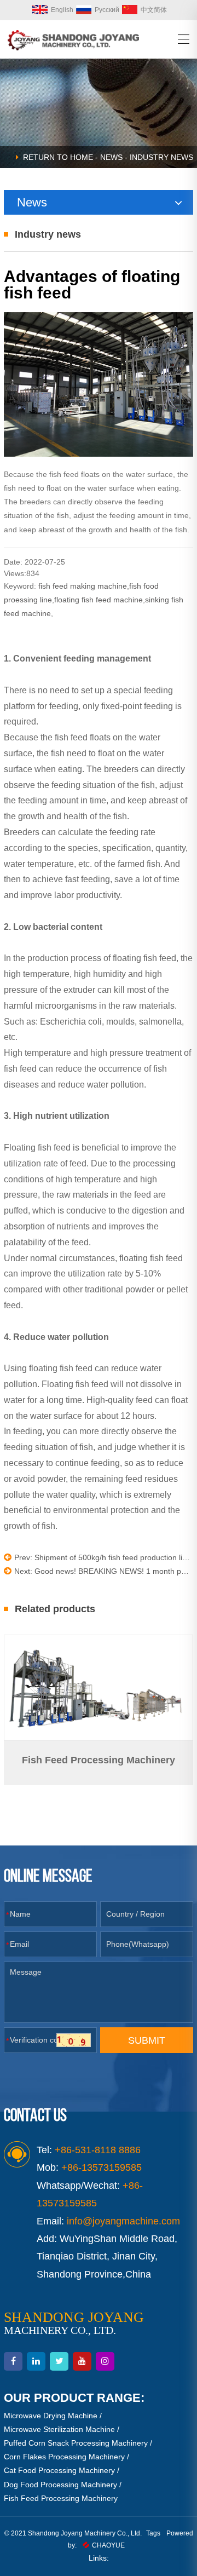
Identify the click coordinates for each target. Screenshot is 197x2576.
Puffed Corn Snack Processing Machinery (76, 2443)
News (111, 157)
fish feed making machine (83, 586)
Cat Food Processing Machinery (59, 2470)
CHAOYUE (108, 2545)
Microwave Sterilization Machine (59, 2429)
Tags (153, 2533)
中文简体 (154, 10)
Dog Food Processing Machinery (60, 2485)
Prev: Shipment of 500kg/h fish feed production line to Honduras (104, 1557)
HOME (82, 157)
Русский (107, 10)
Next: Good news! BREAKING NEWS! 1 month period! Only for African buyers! (104, 1571)
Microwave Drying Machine (51, 2416)
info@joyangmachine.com (123, 2221)
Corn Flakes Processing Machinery (64, 2457)
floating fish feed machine (99, 600)
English (62, 10)
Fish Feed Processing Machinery (61, 2498)
